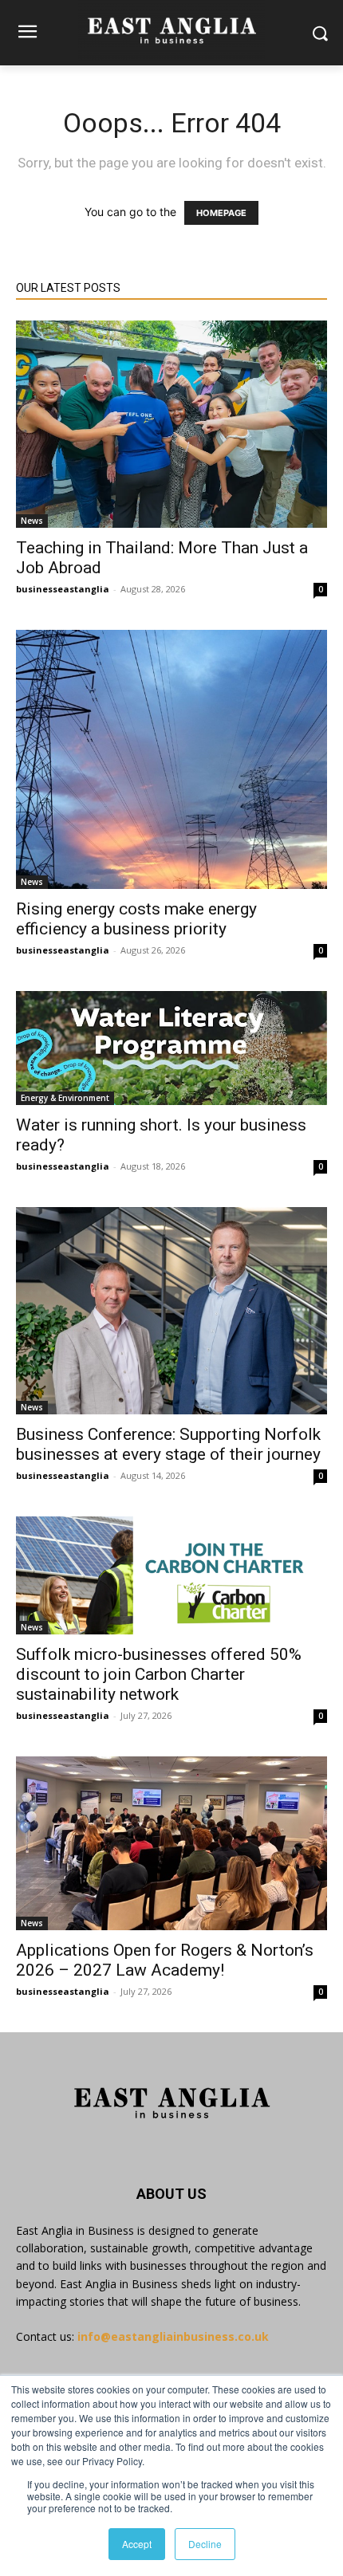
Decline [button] (205, 2544)
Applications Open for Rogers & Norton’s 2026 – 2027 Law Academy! (165, 1960)
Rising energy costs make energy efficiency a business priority (136, 919)
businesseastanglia (63, 589)
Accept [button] (137, 2544)
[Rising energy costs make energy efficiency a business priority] (171, 759)
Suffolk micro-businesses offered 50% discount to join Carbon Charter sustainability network (159, 1674)
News (32, 521)
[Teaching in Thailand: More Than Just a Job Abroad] (171, 424)
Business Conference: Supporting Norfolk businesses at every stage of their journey (168, 1444)
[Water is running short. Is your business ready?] (171, 1048)
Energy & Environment (65, 1098)
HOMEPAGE (221, 213)
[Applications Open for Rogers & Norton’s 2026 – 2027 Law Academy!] (171, 1843)
